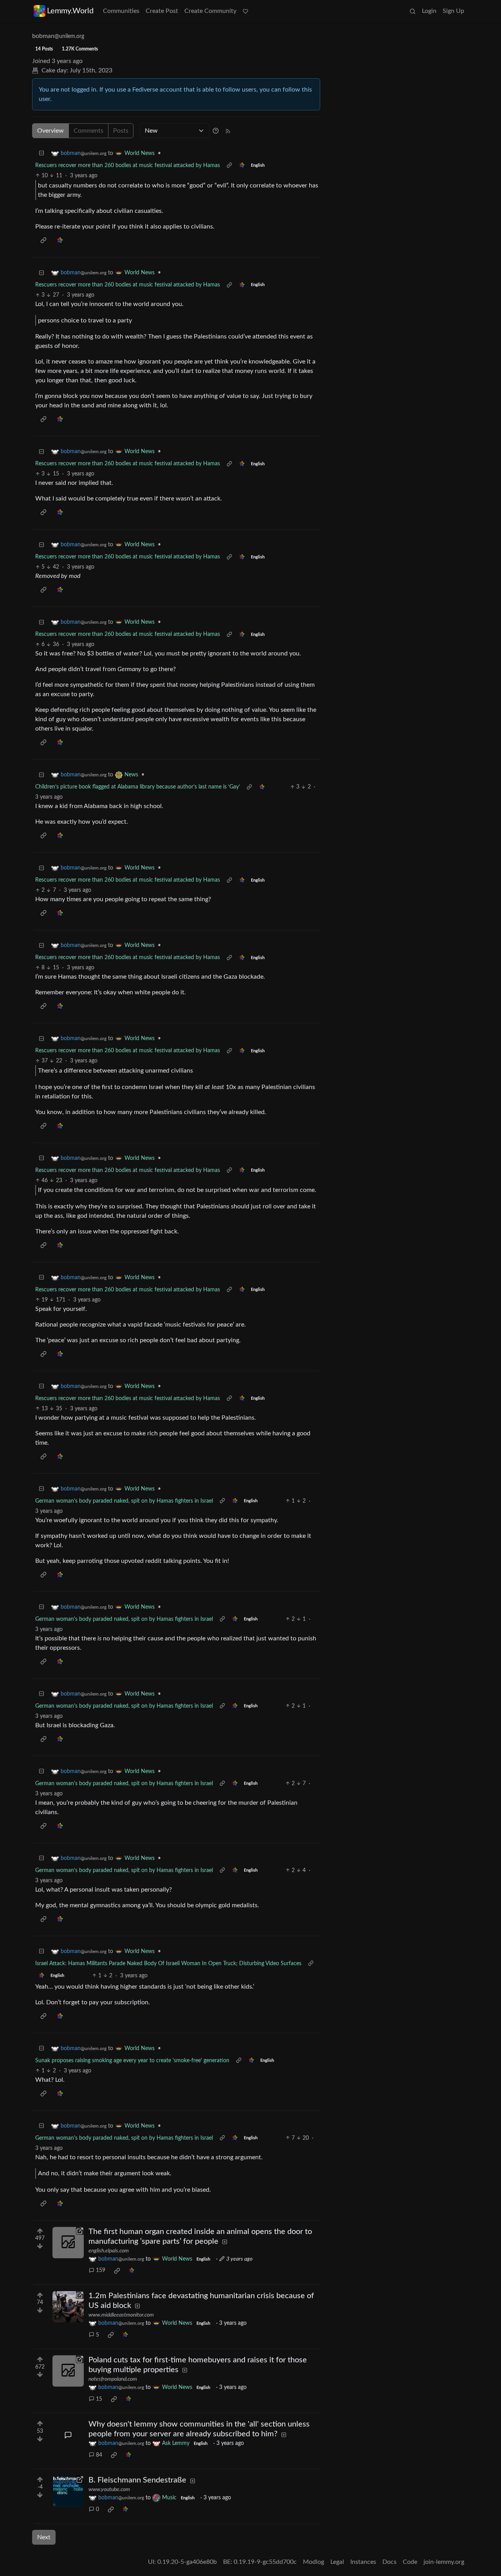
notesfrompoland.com (113, 2379)
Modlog (314, 2562)
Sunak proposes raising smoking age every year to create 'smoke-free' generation (132, 2061)
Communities (121, 11)
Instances (363, 2562)
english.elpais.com (109, 2251)
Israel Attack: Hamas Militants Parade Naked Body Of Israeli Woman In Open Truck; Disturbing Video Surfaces (168, 1964)
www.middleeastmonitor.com (121, 2315)
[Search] (413, 11)
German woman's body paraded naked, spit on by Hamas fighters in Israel (124, 1501)
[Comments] (68, 2435)
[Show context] (229, 166)
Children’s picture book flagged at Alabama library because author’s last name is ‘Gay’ (138, 787)
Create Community (210, 11)
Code (410, 2562)
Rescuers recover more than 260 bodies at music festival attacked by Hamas (128, 166)
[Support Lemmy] (245, 11)
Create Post (162, 11)
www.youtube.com (109, 2490)
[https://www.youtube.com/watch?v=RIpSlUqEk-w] (68, 2491)
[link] (242, 166)
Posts (121, 131)
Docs (389, 2562)
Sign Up (453, 11)
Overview (50, 131)
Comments (88, 131)
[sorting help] (216, 131)
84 (99, 2455)
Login (429, 11)
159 (101, 2270)
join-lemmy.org (444, 2562)
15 (99, 2399)
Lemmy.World (70, 11)
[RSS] (228, 131)
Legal (337, 2562)
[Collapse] (41, 154)
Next (44, 2537)
